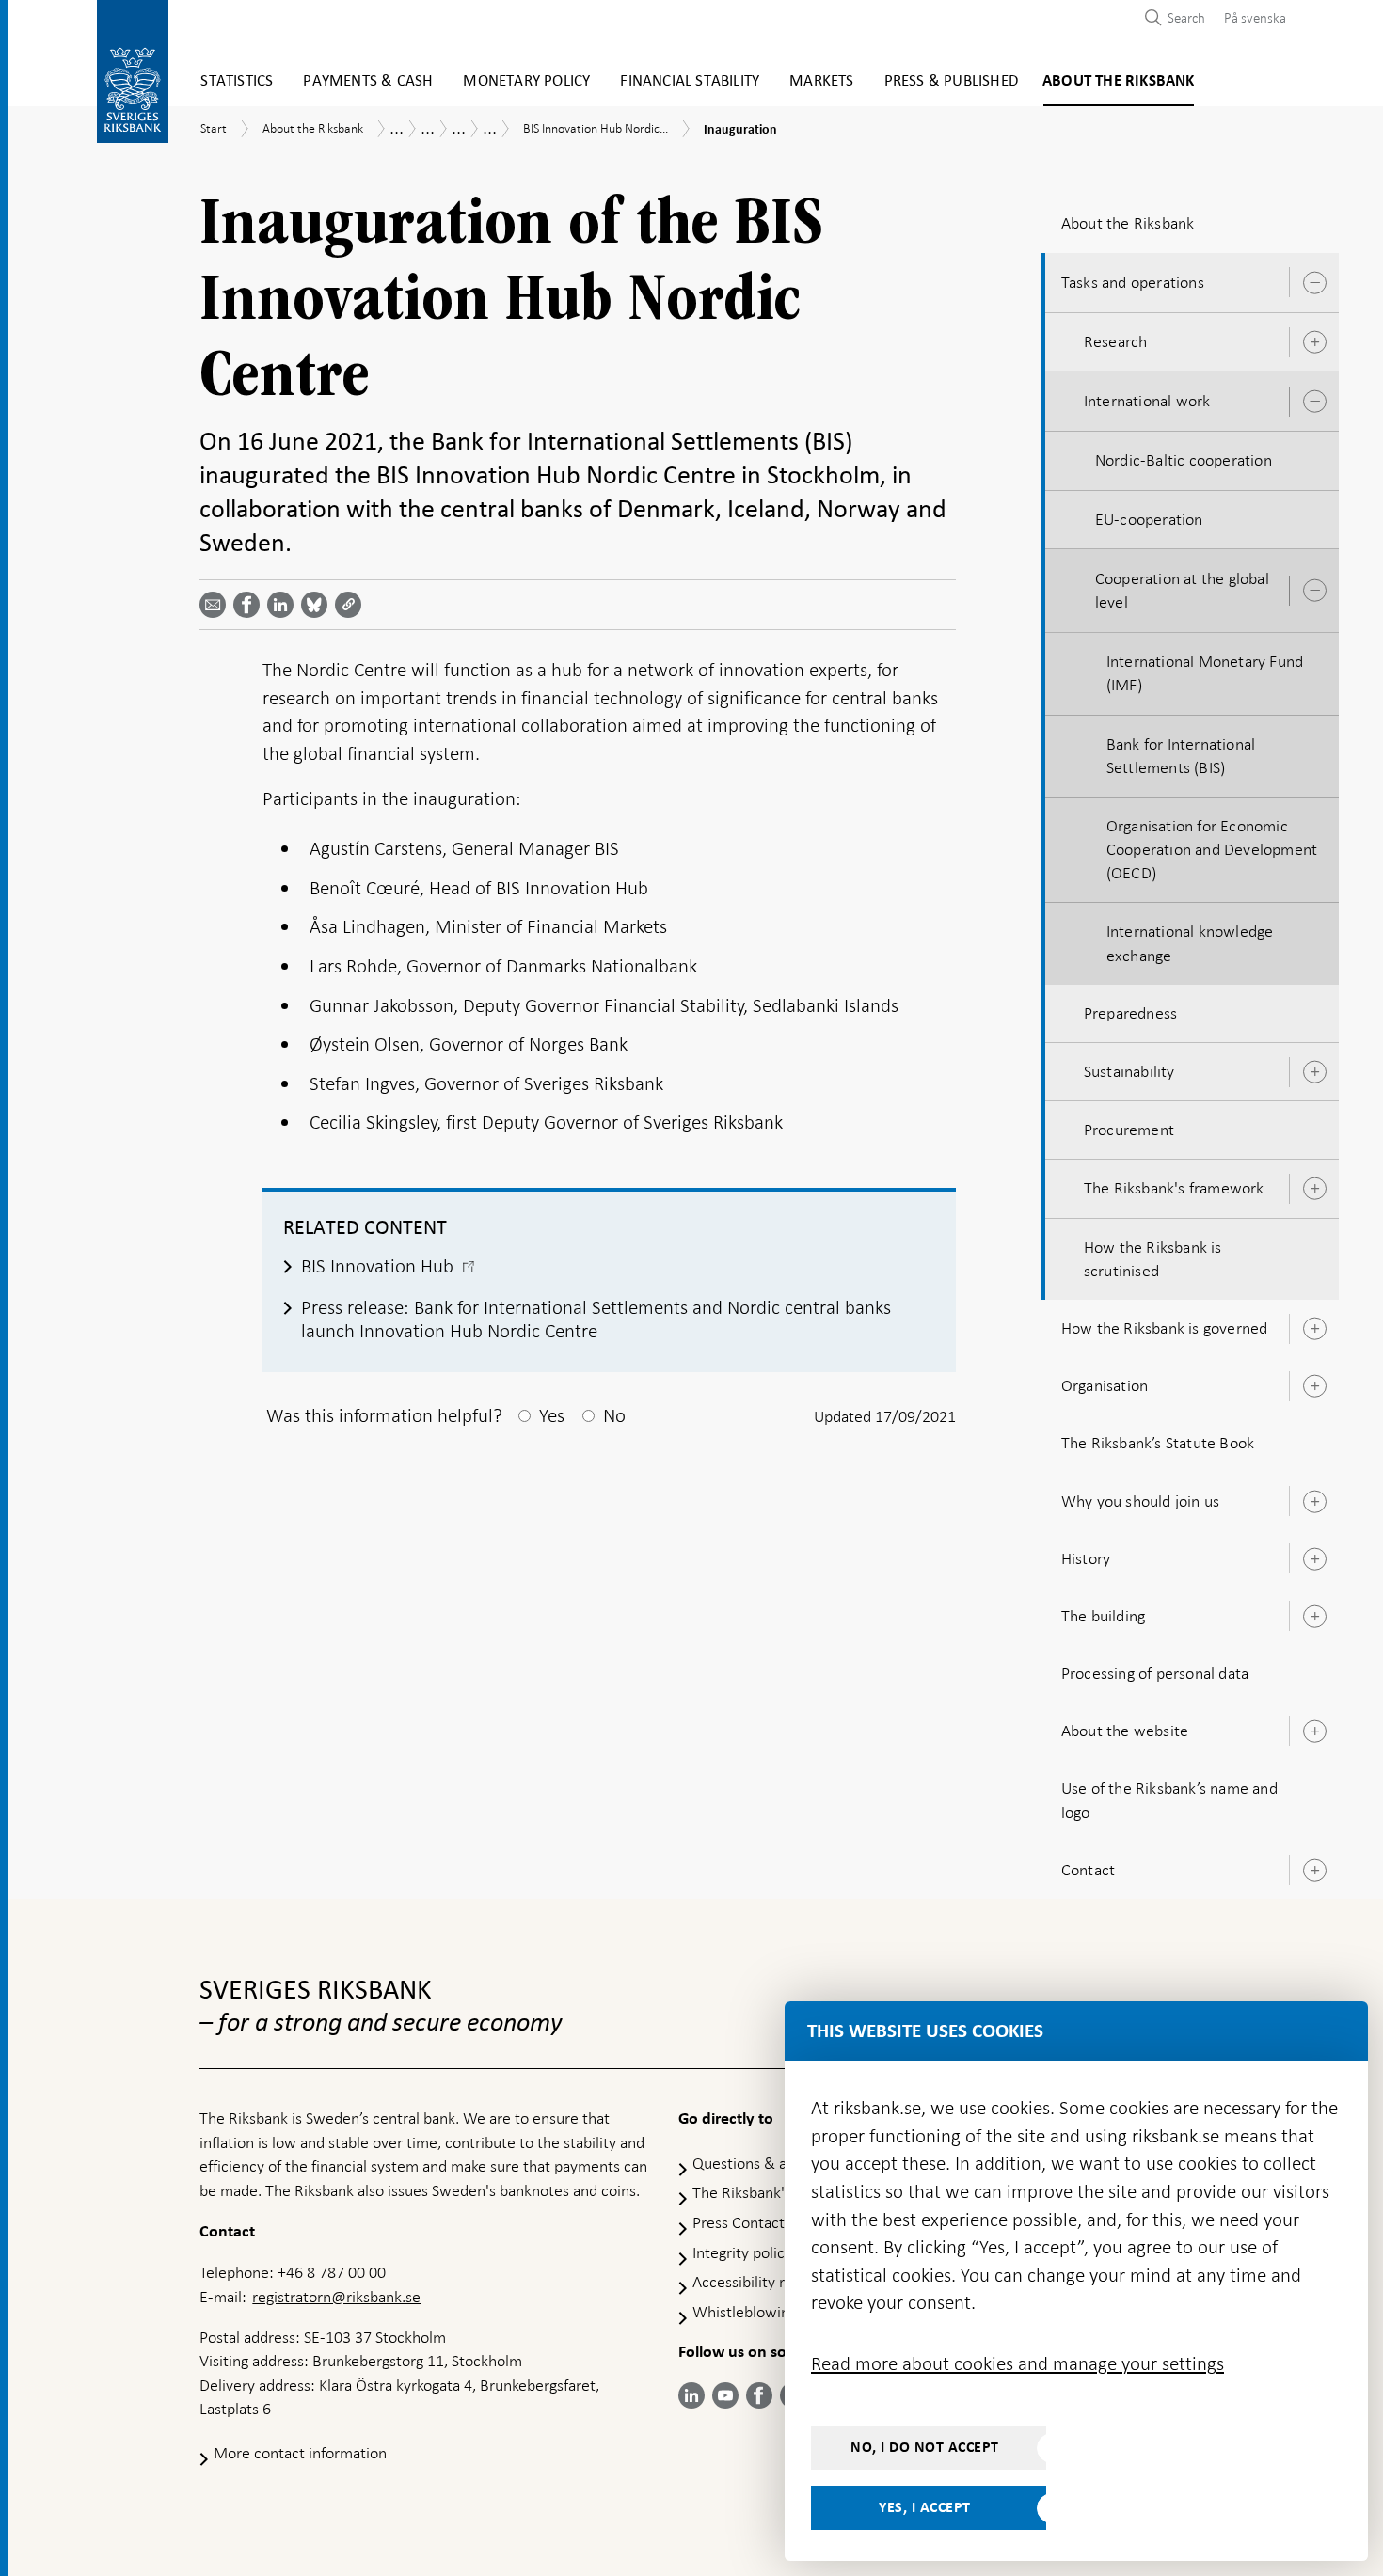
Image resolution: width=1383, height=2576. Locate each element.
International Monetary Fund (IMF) (1205, 673)
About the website (1125, 1731)
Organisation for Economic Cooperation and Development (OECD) (1212, 849)
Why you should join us (1140, 1501)
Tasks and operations (1133, 282)
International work (1147, 401)
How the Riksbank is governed (1165, 1328)
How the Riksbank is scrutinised (1153, 1259)
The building (1103, 1616)
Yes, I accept (925, 2507)
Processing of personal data (1155, 1673)
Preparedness (1130, 1013)
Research (1116, 341)
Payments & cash (368, 81)
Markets (821, 81)
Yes (552, 1415)
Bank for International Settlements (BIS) (1181, 756)
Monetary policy (526, 81)
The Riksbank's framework (1174, 1188)
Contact (1088, 1870)
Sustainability (1129, 1071)
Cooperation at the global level (1182, 590)
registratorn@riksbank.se (336, 2297)
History (1086, 1558)
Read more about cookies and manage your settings (1017, 2363)
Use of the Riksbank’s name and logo (1169, 1800)
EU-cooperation (1149, 519)
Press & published (951, 81)
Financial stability (690, 81)
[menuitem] (1250, 17)
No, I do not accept (925, 2447)
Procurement (1129, 1130)
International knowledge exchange (1190, 943)
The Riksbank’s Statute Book (1158, 1443)
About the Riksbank (1119, 81)
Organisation (1105, 1385)
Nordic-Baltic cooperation (1184, 460)
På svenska (1255, 18)
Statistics (237, 81)
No (614, 1415)
